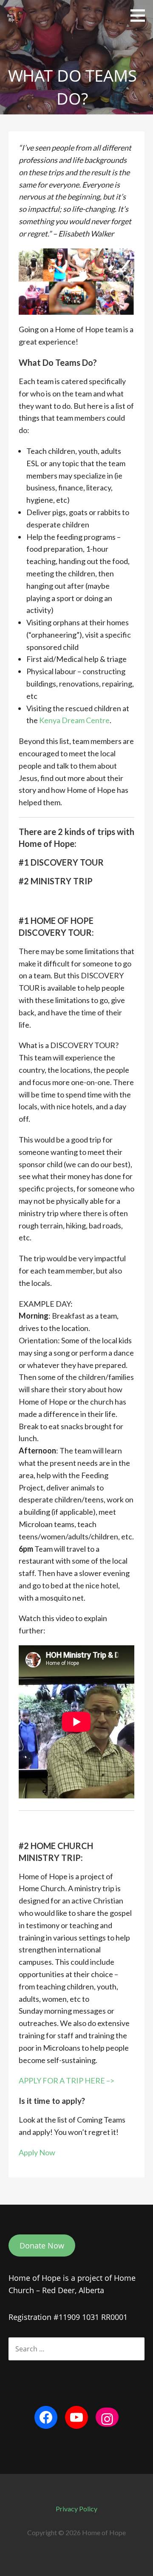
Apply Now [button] (37, 2152)
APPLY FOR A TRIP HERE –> (67, 2080)
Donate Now (42, 2245)
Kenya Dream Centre (74, 720)
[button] (141, 15)
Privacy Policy (76, 2509)
